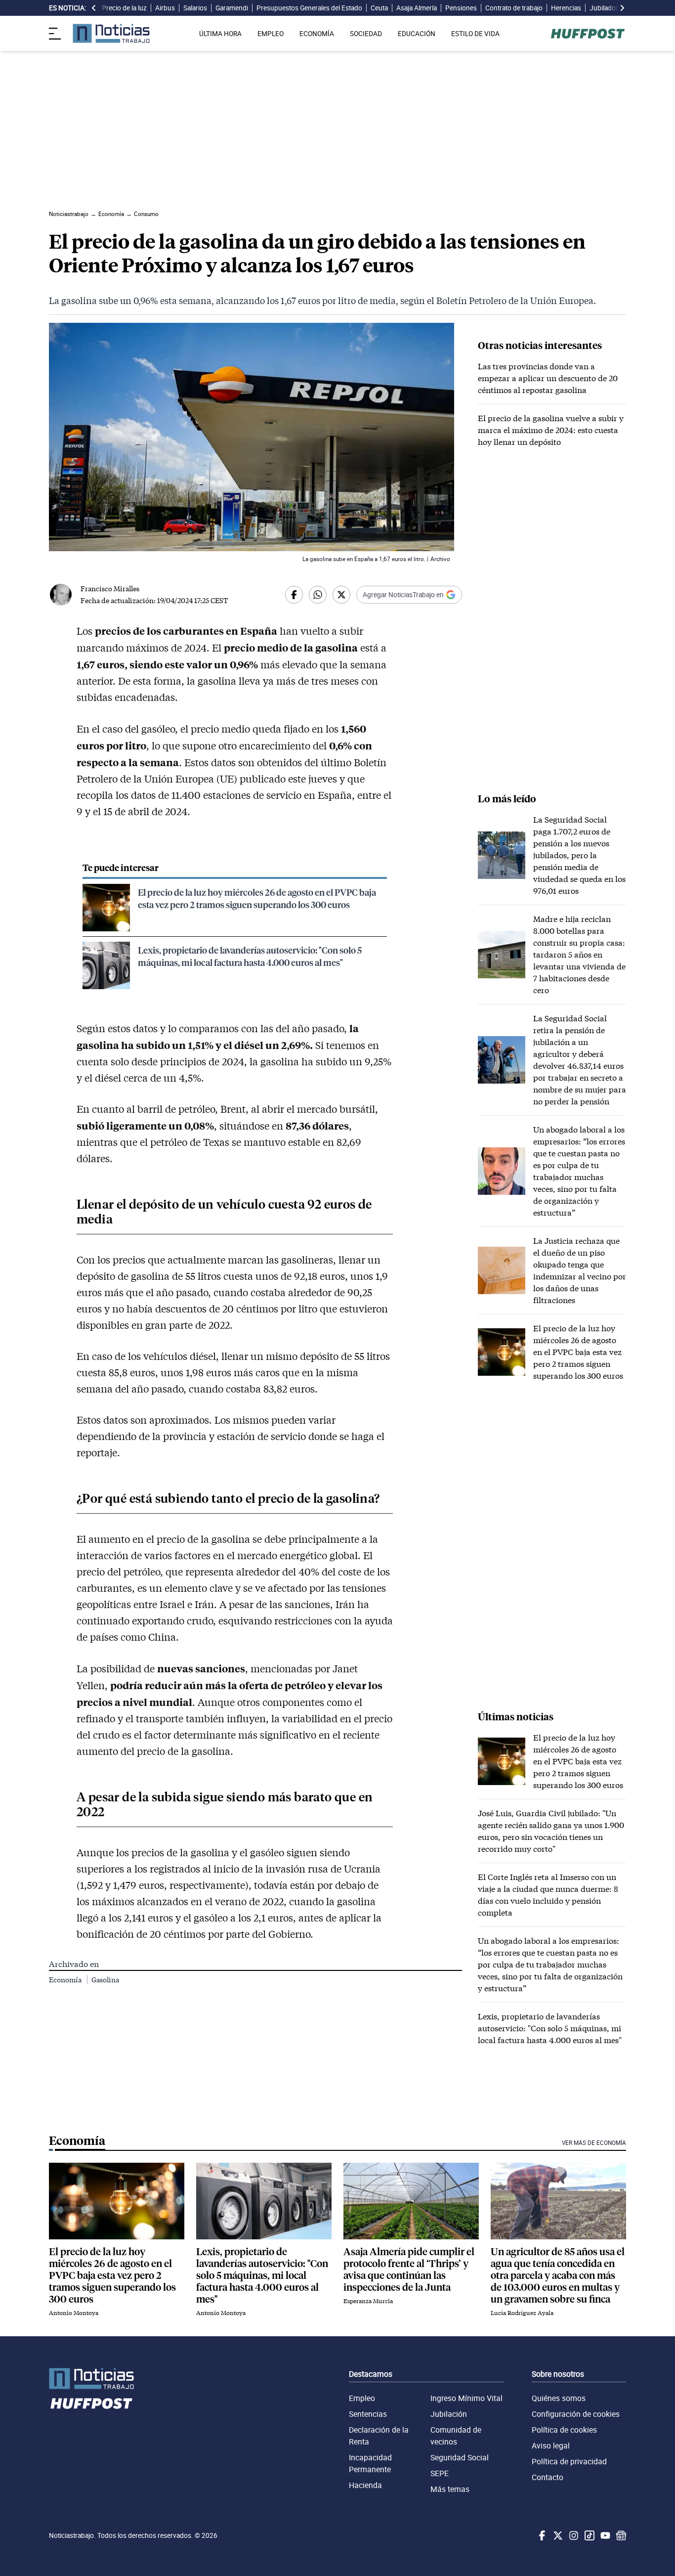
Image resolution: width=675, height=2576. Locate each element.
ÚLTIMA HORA (220, 34)
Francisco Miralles (110, 589)
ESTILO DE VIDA (475, 34)
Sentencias (368, 2414)
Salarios (195, 8)
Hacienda (365, 2485)
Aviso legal (551, 2445)
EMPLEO (271, 34)
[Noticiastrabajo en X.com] (557, 2535)
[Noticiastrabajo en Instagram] (573, 2535)
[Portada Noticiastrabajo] (91, 2379)
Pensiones (461, 8)
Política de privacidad (569, 2461)
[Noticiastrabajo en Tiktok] (589, 2535)
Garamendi (232, 8)
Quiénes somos (559, 2398)
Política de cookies (564, 2430)
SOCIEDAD (366, 34)
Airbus (165, 8)
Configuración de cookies (576, 2414)
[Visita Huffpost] (588, 34)
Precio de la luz (124, 8)
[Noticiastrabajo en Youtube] (604, 2535)
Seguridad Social (460, 2457)
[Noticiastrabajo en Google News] (620, 2535)
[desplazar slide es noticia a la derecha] (622, 8)
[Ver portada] (111, 33)
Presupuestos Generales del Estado (309, 8)
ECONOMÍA (317, 34)
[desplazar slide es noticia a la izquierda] (94, 8)
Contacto (548, 2477)
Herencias (566, 8)
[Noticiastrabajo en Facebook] (541, 2535)
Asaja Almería (417, 8)
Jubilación (449, 2414)
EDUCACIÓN (417, 34)
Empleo (362, 2398)
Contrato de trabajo (514, 8)
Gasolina (105, 1980)
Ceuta (379, 8)
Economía (66, 1980)
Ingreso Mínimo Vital (466, 2398)
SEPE (440, 2473)
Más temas (450, 2489)
